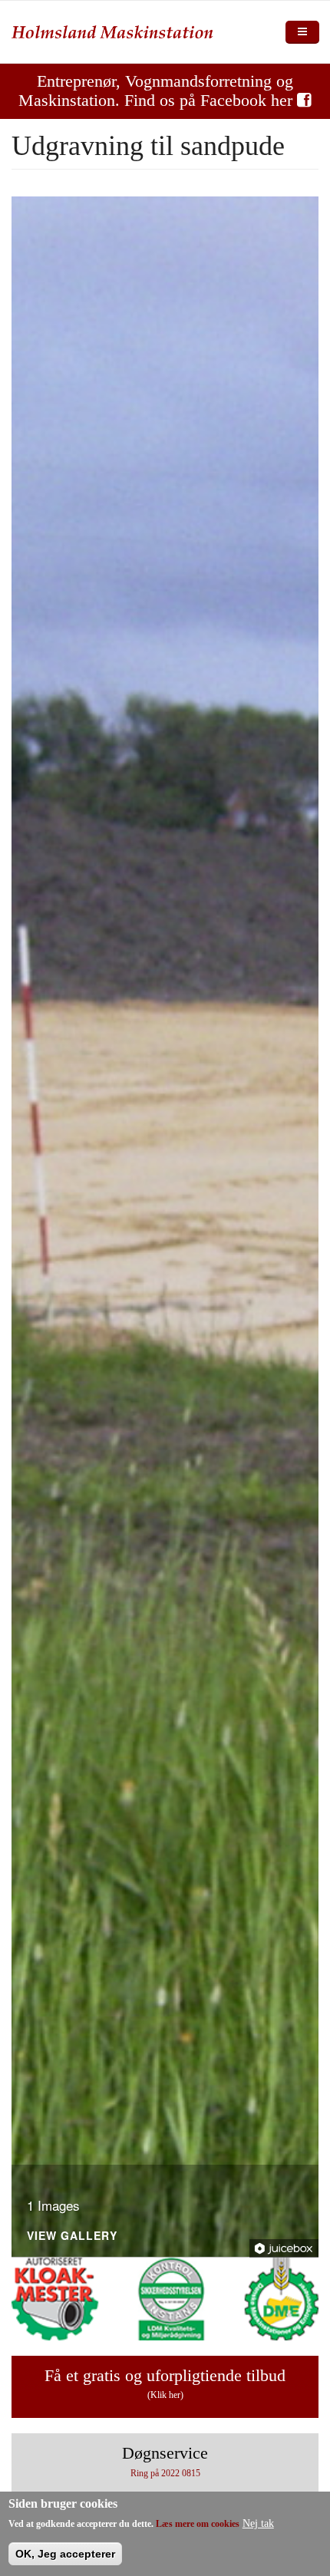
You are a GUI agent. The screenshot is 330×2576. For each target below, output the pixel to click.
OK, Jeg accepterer (65, 2554)
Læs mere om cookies (198, 2524)
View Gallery (72, 2236)
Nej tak (258, 2523)
